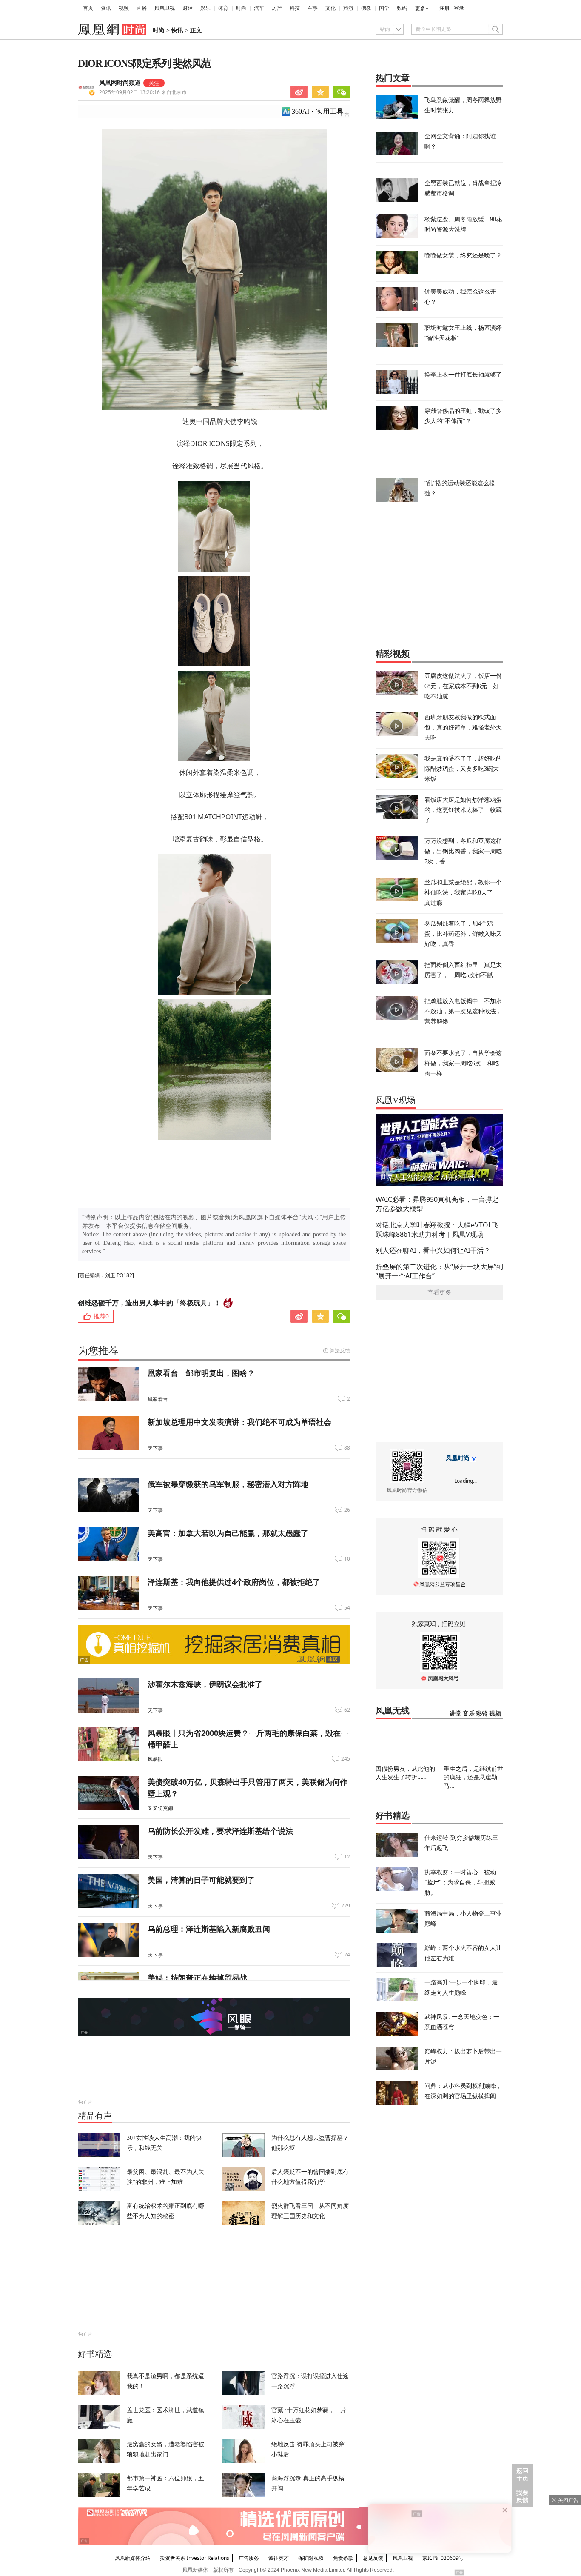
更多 (420, 9)
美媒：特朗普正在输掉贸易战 (197, 1978)
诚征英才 (279, 2558)
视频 (124, 8)
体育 (223, 8)
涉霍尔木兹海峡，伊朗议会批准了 (205, 1684)
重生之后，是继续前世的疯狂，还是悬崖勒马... (473, 1777)
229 (346, 1906)
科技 (295, 8)
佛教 (366, 8)
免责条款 (343, 2558)
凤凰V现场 (396, 1100)
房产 (277, 8)
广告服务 (249, 2558)
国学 (384, 8)
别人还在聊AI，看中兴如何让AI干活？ (433, 1250)
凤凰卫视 (165, 8)
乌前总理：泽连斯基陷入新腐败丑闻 (209, 1929)
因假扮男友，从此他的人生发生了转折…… (405, 1773)
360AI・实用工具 (318, 111)
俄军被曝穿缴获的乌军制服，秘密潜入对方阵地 (228, 1484)
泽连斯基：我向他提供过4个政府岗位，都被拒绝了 (234, 1582)
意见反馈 (373, 2558)
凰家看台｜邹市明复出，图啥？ (201, 1373)
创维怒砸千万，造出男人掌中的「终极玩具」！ (149, 1303)
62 (347, 1710)
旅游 (348, 8)
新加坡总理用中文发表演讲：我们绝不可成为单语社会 (239, 1422)
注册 (444, 8)
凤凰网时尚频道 (120, 83)
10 (347, 1559)
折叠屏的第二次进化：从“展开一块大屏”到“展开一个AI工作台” (439, 1271)
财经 (188, 8)
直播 (142, 8)
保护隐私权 (311, 2558)
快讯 (177, 30)
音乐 (469, 1714)
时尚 (241, 8)
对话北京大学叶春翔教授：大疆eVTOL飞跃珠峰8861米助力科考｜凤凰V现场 (437, 1229)
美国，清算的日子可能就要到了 (201, 1880)
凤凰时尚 (458, 1458)
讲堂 (456, 1714)
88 (347, 1448)
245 (346, 1759)
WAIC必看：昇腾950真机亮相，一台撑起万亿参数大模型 (437, 1204)
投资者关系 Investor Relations (195, 2558)
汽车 (259, 8)
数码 (402, 8)
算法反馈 (340, 1351)
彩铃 (482, 1714)
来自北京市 (143, 92)
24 (347, 1955)
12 (347, 1857)
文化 (330, 8)
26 (347, 1510)
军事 (313, 8)
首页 (88, 8)
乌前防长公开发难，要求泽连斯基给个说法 (220, 1831)
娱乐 (205, 8)
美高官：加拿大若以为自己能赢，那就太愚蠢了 (228, 1533)
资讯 (106, 8)
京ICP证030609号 (443, 2558)
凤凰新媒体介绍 (133, 2558)
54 (347, 1608)
